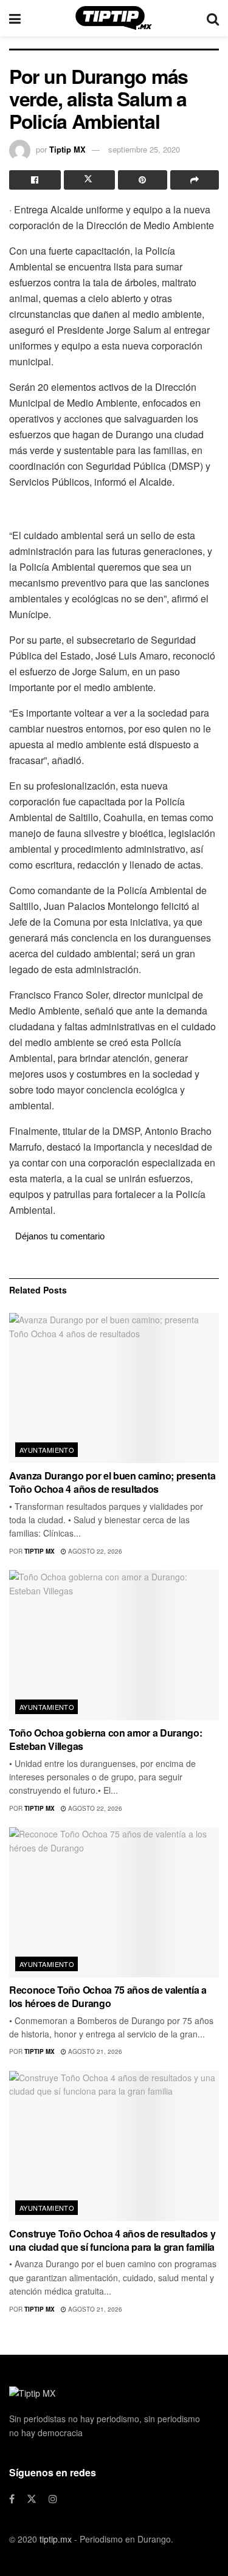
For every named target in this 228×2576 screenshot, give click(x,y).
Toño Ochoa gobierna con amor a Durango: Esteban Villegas (106, 1739)
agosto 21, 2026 (94, 2051)
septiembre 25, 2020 (144, 149)
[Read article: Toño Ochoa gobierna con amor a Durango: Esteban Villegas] (114, 1645)
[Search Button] (213, 18)
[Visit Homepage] (114, 18)
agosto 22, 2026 (94, 1551)
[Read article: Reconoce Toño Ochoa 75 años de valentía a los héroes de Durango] (114, 1902)
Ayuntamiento (47, 1450)
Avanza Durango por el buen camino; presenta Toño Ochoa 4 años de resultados (112, 1482)
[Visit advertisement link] (114, 508)
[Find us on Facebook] (12, 2499)
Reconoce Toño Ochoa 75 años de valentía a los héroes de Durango (108, 1996)
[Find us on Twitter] (32, 2499)
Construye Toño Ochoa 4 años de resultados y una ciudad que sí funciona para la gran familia (112, 2240)
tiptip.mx (56, 2539)
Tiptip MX (67, 149)
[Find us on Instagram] (53, 2499)
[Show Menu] (15, 18)
